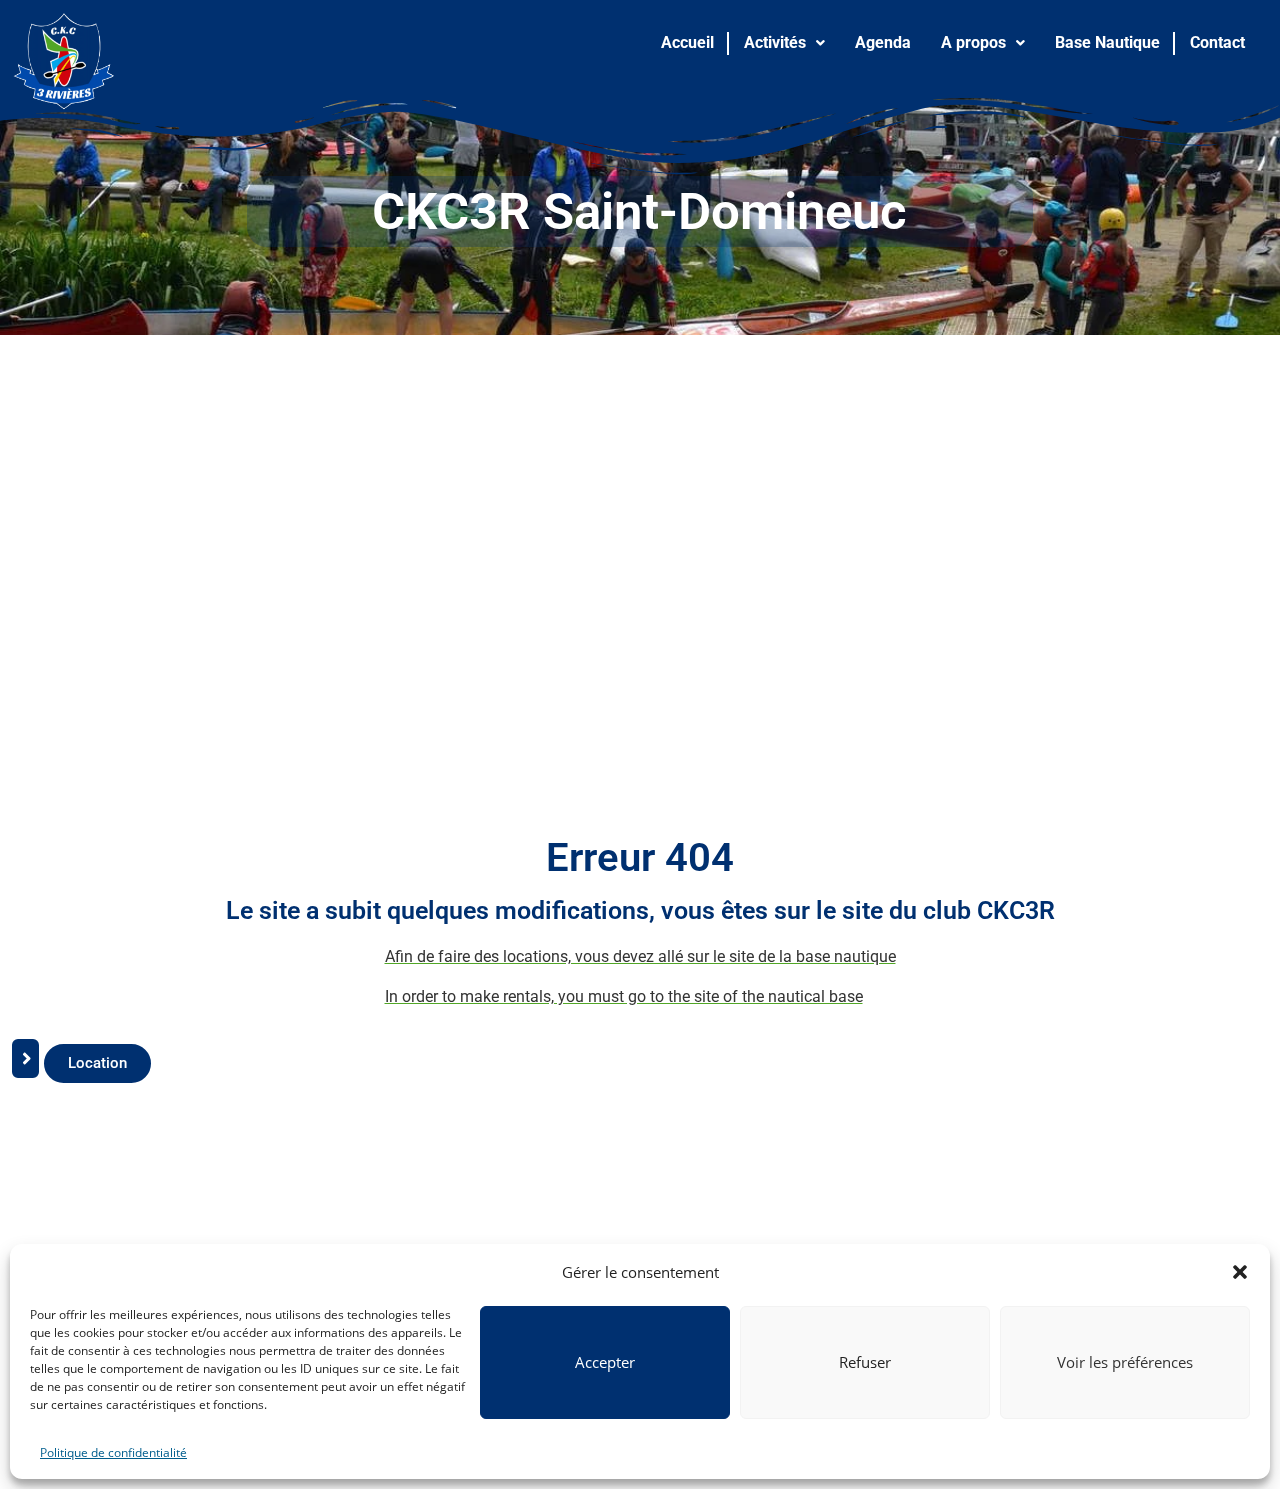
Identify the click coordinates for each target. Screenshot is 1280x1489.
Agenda (883, 42)
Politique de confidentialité (113, 1452)
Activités (775, 42)
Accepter (605, 1362)
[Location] (25, 1068)
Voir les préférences (1125, 1362)
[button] (1240, 1272)
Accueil (687, 42)
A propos (973, 42)
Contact (1217, 42)
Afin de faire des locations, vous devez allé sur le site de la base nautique (640, 956)
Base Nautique (1107, 42)
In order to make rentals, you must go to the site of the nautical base (624, 996)
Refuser (865, 1362)
